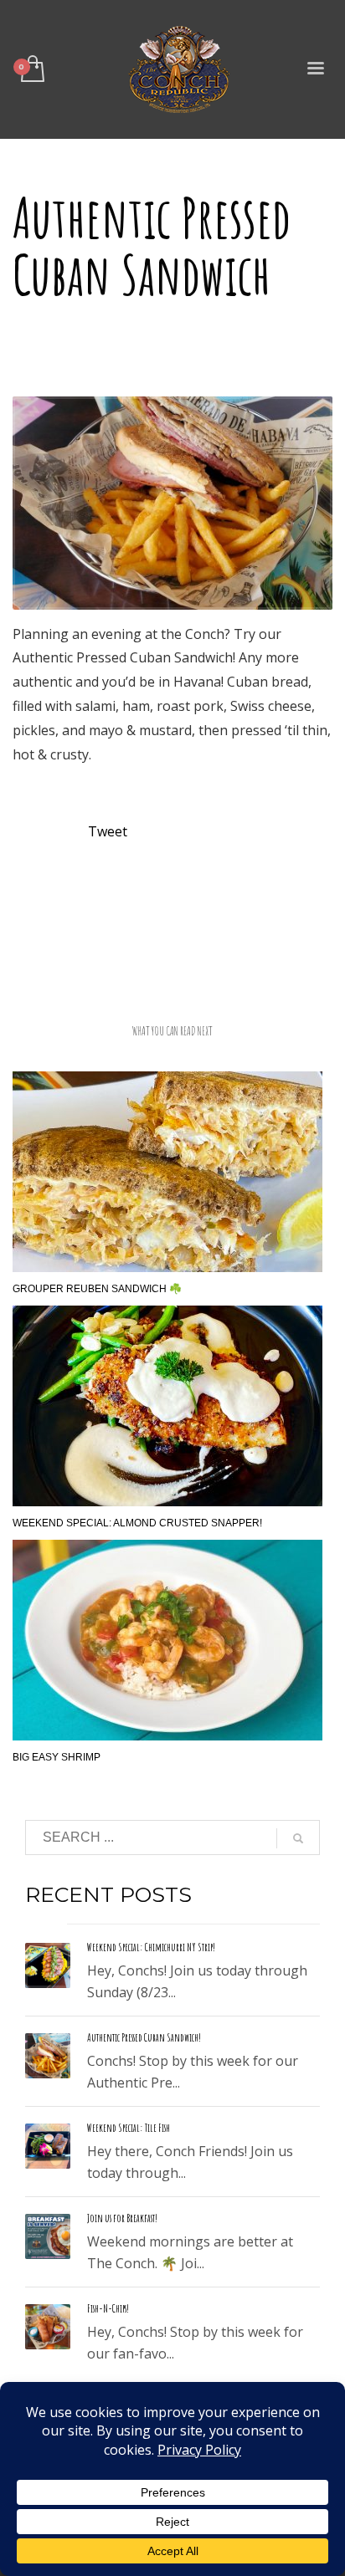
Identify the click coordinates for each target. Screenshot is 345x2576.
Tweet (108, 831)
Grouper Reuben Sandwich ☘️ (97, 1289)
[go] (298, 1838)
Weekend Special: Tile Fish (129, 2128)
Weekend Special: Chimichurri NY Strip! (151, 1947)
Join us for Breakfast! (122, 2218)
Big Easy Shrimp (57, 1757)
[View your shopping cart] (31, 70)
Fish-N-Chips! (108, 2308)
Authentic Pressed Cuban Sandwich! (144, 2037)
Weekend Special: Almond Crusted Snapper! (137, 1523)
